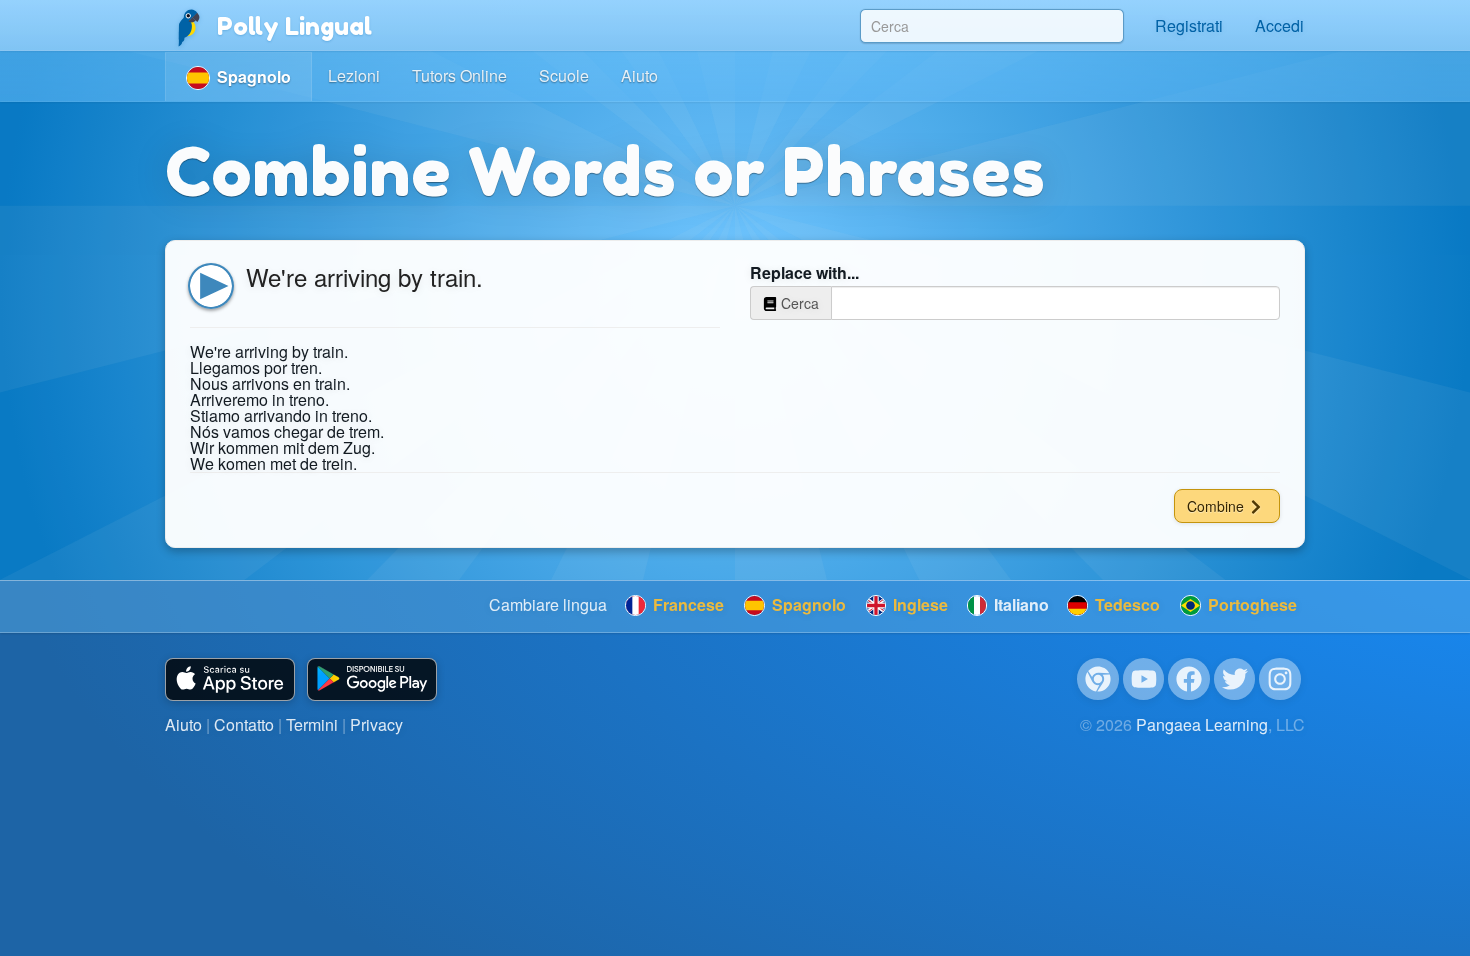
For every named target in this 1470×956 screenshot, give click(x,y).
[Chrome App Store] (1098, 679)
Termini (312, 724)
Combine (1217, 506)
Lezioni (354, 75)
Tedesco (1125, 604)
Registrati (1189, 25)
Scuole (564, 75)
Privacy (376, 724)
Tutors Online (459, 75)
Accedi (1279, 25)
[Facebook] (1189, 679)
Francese (686, 604)
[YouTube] (1144, 679)
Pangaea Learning (1202, 724)
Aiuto (639, 75)
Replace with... (804, 273)
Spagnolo (807, 604)
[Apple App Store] (230, 679)
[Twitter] (1235, 679)
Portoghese (1250, 604)
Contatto (244, 724)
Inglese (918, 604)
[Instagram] (1280, 679)
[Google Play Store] (372, 679)
